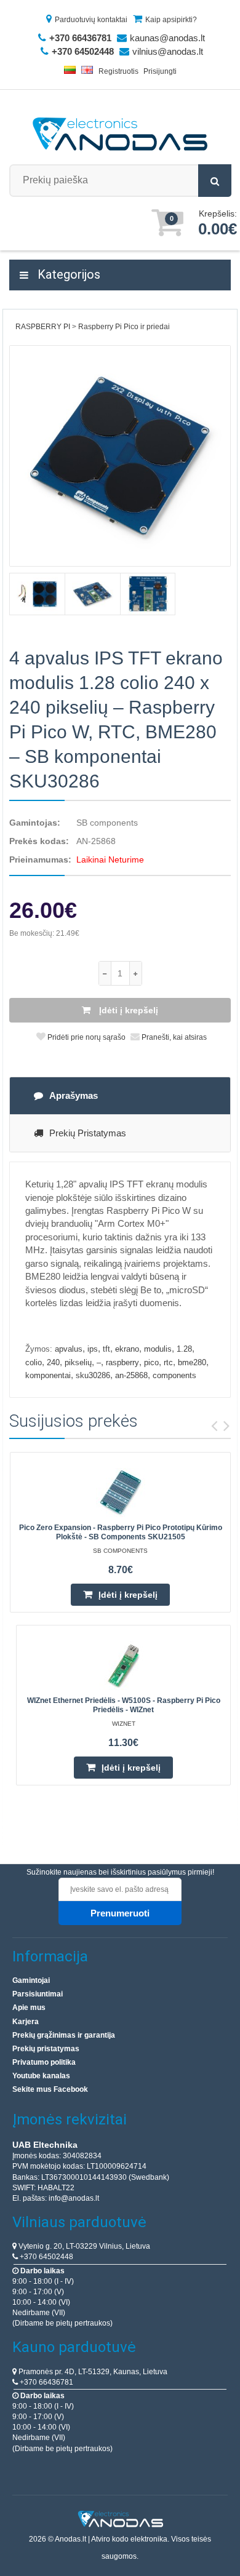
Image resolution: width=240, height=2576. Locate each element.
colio (34, 1362)
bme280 (192, 1362)
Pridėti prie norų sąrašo (86, 1037)
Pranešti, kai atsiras (173, 1037)
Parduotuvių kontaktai (91, 20)
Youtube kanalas (41, 2076)
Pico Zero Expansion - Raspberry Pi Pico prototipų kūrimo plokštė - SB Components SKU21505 (121, 1532)
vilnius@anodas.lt (168, 51)
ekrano (127, 1349)
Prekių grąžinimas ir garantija (64, 2035)
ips (93, 1349)
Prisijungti (160, 71)
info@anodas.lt (74, 2198)
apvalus (69, 1349)
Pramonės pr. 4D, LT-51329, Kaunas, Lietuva (92, 2372)
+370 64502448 (46, 2257)
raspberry (122, 1362)
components (174, 1375)
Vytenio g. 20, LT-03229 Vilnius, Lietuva (83, 2246)
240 (53, 1362)
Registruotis (118, 71)
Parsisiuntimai (38, 1994)
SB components (107, 823)
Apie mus (29, 2008)
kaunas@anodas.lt (167, 38)
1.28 (184, 1349)
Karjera (26, 2022)
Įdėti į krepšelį (127, 1010)
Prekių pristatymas (88, 1133)
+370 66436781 (46, 2382)
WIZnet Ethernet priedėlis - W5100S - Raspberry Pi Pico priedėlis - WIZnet (124, 1705)
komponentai (48, 1375)
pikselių (78, 1362)
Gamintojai (31, 1980)
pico (151, 1362)
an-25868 (131, 1375)
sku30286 (93, 1375)
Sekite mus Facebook (50, 2089)
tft (106, 1349)
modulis (158, 1349)
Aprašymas (74, 1095)
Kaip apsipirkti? (171, 20)
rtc (168, 1362)
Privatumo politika (44, 2062)
